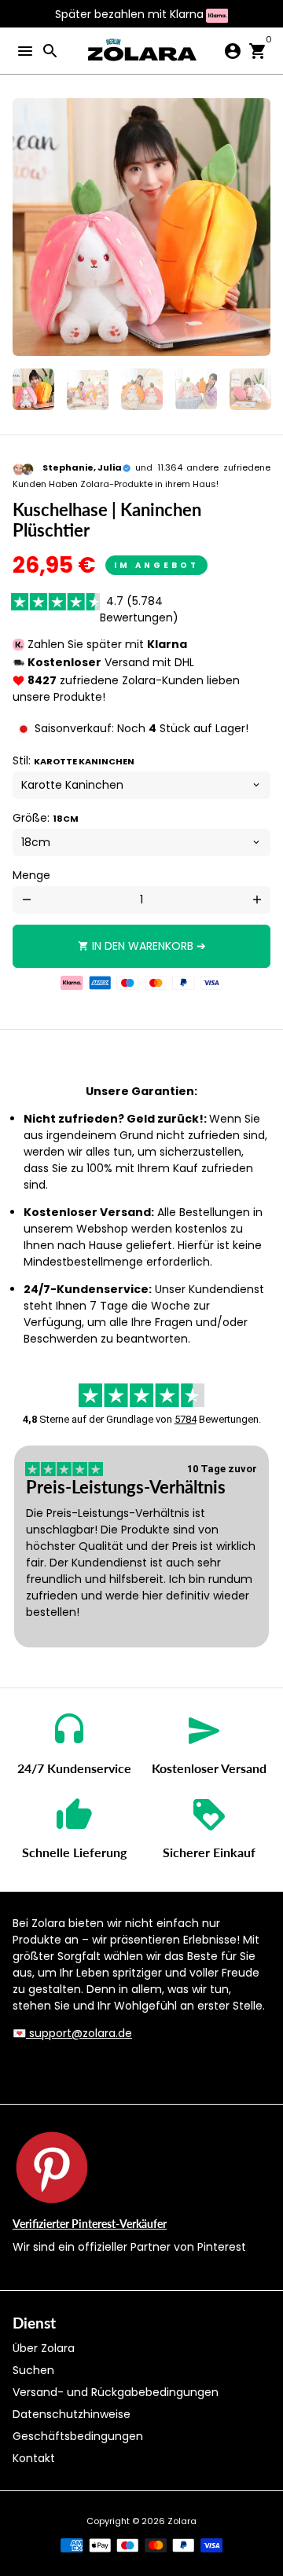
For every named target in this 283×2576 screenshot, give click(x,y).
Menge (31, 875)
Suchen (33, 2370)
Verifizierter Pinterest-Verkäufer (90, 2224)
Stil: (74, 760)
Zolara (182, 2521)
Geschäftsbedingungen (78, 2436)
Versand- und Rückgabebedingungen (116, 2392)
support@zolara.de (79, 2033)
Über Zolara (44, 2348)
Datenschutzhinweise (72, 2414)
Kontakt (34, 2458)
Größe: (46, 818)
